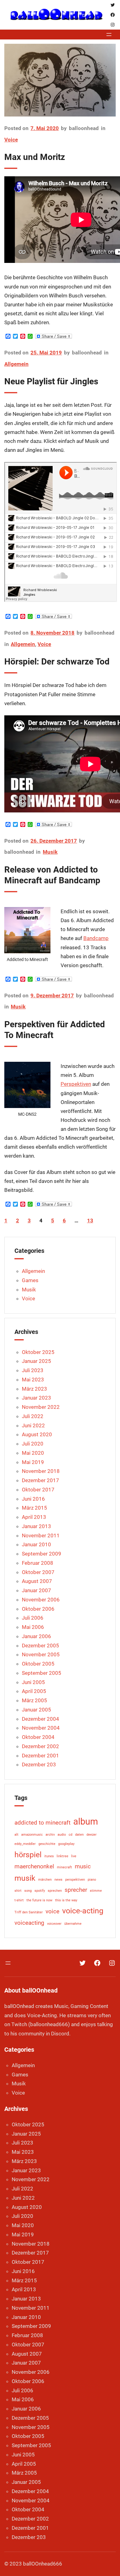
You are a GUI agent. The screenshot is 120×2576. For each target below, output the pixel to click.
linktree (62, 1856)
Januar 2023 (36, 1398)
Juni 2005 (33, 1682)
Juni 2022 (33, 1425)
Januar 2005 (36, 1710)
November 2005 (41, 1654)
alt (16, 1835)
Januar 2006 (36, 1636)
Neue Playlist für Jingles (51, 381)
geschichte (47, 1844)
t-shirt (19, 1900)
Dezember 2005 (40, 1646)
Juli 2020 (33, 1444)
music (83, 1866)
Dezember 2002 (40, 1746)
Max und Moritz (35, 157)
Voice (11, 140)
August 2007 (37, 1581)
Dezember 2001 (40, 1756)
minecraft (64, 1867)
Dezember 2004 (40, 1719)
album (86, 1822)
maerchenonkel (34, 1866)
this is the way (66, 1900)
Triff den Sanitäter (29, 1912)
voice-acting (83, 1911)
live (74, 1856)
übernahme (73, 1924)
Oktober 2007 (38, 1572)
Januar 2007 (36, 1590)
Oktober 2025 (38, 1352)
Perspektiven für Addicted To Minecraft (55, 1030)
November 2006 (41, 1600)
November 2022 (41, 1407)
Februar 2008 (38, 1563)
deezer (92, 1835)
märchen (45, 1880)
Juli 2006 (33, 1618)
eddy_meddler (25, 1844)
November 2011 (41, 1535)
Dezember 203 (39, 1764)
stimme (96, 1891)
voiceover (54, 1924)
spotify (40, 1891)
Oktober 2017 (38, 1490)
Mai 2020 (33, 1453)
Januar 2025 (36, 1361)
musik (25, 1878)
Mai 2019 (33, 1462)
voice (52, 1911)
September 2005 (42, 1673)
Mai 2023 (33, 1380)
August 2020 (37, 1434)
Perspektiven (76, 1084)
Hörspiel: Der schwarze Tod (57, 662)
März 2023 (34, 1389)
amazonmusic (32, 1835)
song (28, 1891)
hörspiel (28, 1855)
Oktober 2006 (38, 1609)
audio (62, 1835)
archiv (50, 1835)
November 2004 (41, 1728)
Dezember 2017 (40, 1480)
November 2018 (41, 1471)
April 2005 (34, 1691)
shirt (18, 1891)
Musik (50, 852)
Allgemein (16, 364)
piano (92, 1880)
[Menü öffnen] (109, 35)
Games (30, 1280)
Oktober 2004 (38, 1737)
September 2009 (42, 1554)
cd (70, 1835)
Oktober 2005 (38, 1664)
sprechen (55, 1891)
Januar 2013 (36, 1526)
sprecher (76, 1890)
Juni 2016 (33, 1499)
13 (90, 1221)
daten (79, 1835)
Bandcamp (96, 938)
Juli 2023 (33, 1370)
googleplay (66, 1844)
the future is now (39, 1900)
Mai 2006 (33, 1627)
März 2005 (34, 1700)
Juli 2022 (33, 1416)
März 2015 (34, 1508)
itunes (49, 1856)
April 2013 (34, 1517)
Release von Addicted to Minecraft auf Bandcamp (52, 875)
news (58, 1880)
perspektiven (75, 1880)
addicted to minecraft (42, 1823)
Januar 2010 (36, 1544)
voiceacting (29, 1923)
